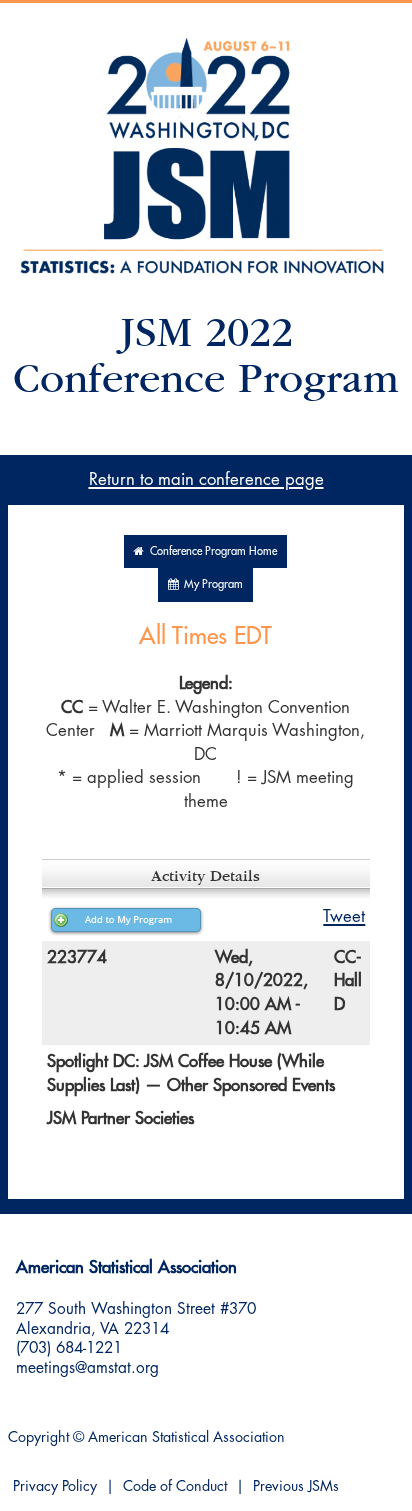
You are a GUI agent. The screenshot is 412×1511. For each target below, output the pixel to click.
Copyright (38, 1437)
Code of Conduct (175, 1486)
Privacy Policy (55, 1486)
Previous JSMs (296, 1486)
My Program (210, 584)
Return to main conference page (206, 479)
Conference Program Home (210, 551)
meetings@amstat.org (87, 1368)
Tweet (344, 916)
